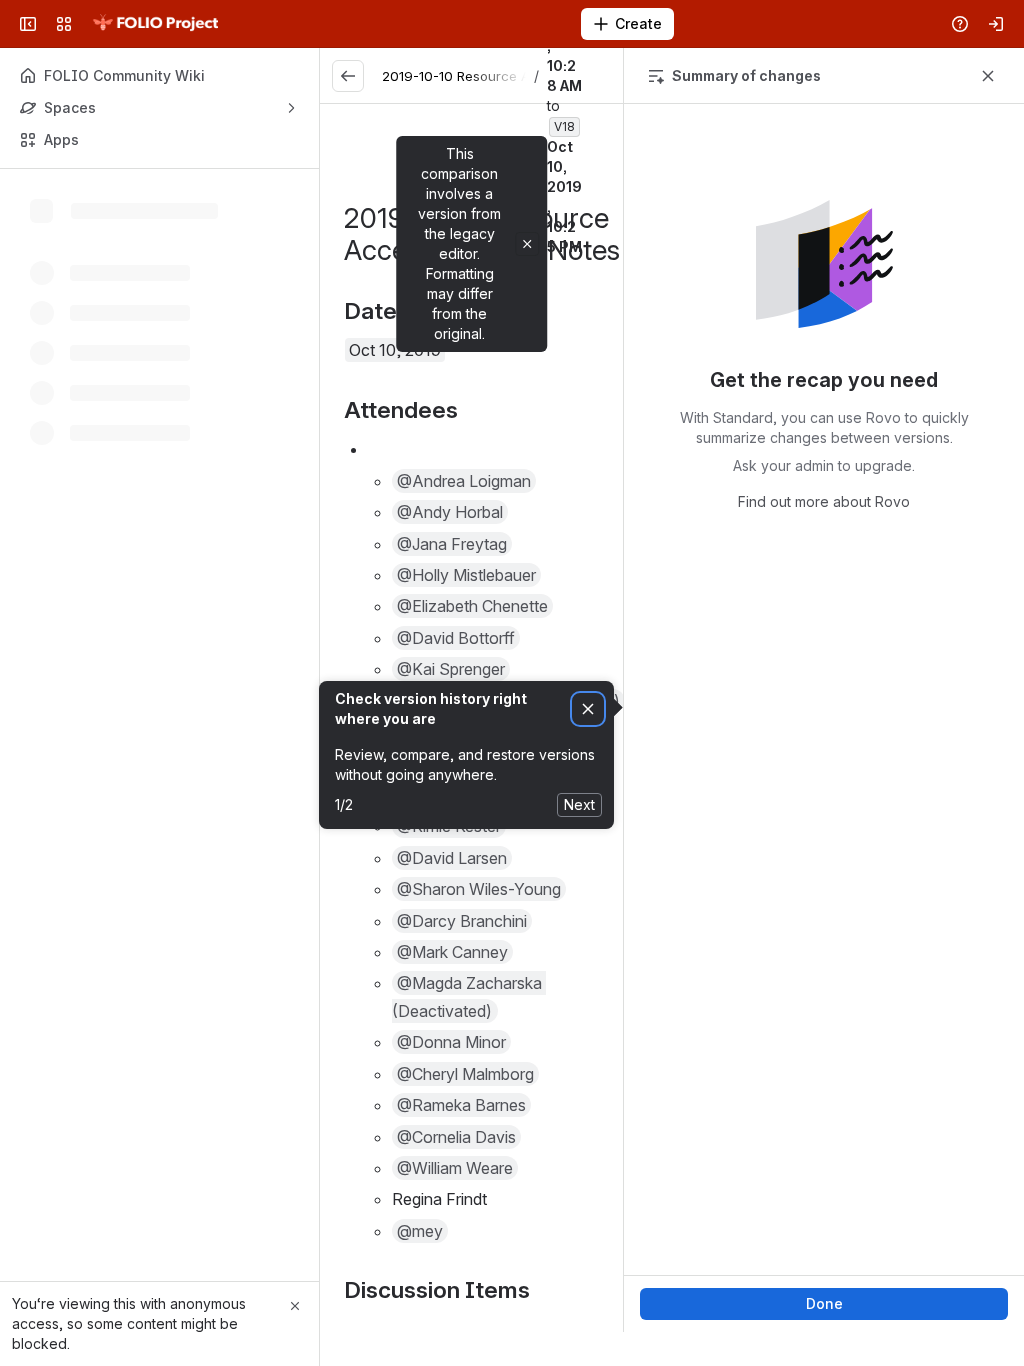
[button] (464, 481)
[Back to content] (348, 76)
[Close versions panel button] (988, 76)
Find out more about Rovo (824, 501)
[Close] (295, 1306)
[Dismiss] (588, 709)
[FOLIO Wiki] (155, 24)
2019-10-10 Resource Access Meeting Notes (523, 76)
